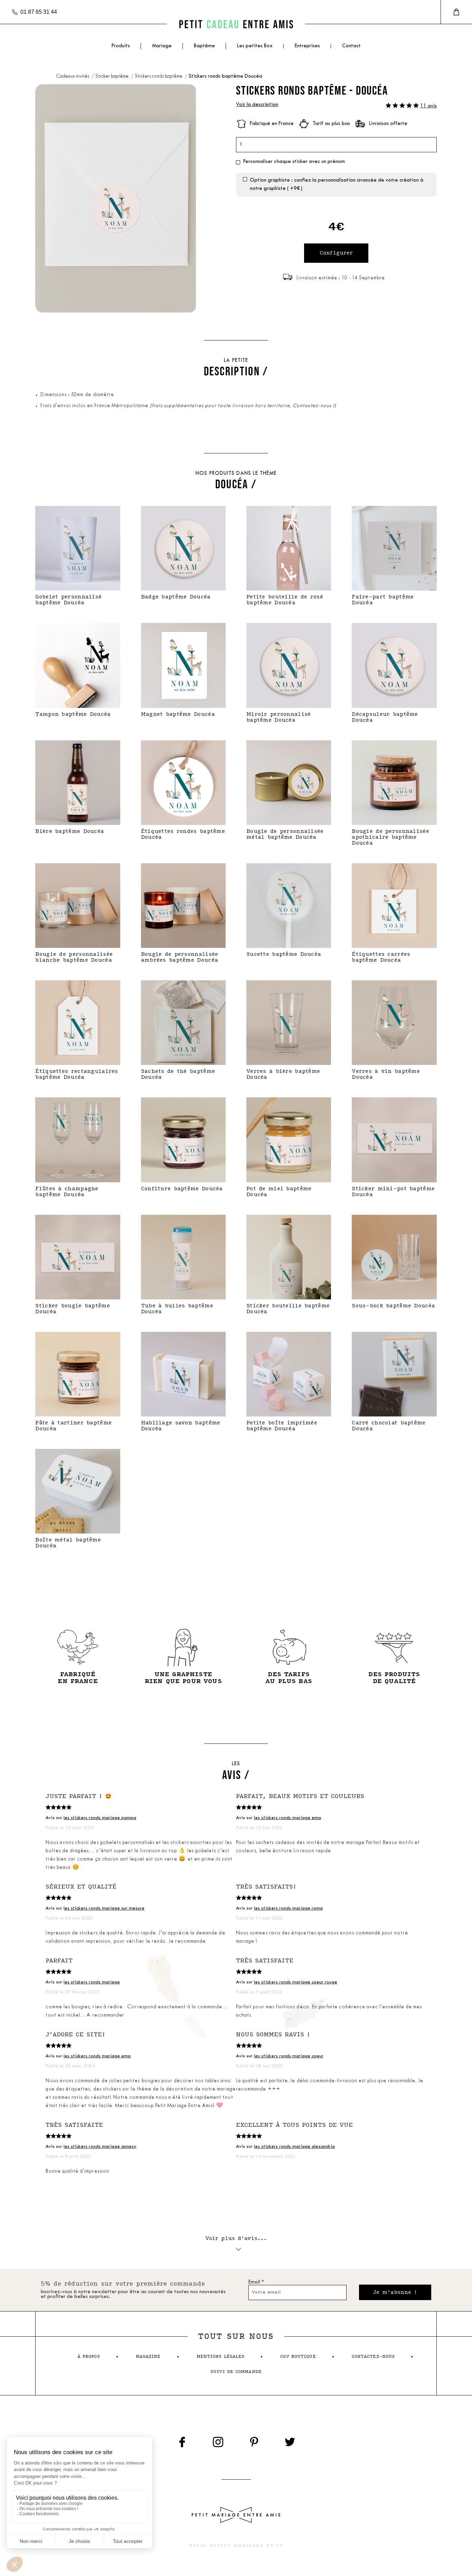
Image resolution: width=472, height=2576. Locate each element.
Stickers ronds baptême (159, 76)
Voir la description (257, 105)
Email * (256, 2282)
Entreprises (307, 46)
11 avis (428, 106)
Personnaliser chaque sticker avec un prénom (294, 162)
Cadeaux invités (73, 76)
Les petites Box (255, 46)
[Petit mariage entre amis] (236, 24)
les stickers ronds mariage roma (288, 1908)
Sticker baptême (112, 76)
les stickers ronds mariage (92, 1982)
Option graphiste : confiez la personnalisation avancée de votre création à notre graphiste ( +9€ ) (337, 185)
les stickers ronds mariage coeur (289, 2056)
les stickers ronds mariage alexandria (294, 2147)
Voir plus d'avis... (236, 2238)
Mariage (162, 46)
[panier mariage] (456, 12)
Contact (351, 46)
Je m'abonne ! (395, 2292)
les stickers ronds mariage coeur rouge (296, 1982)
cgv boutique (298, 2357)
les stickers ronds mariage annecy (100, 2147)
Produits (121, 46)
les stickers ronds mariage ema (287, 1818)
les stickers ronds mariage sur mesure (104, 1908)
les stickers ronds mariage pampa (100, 1818)
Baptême (204, 46)
